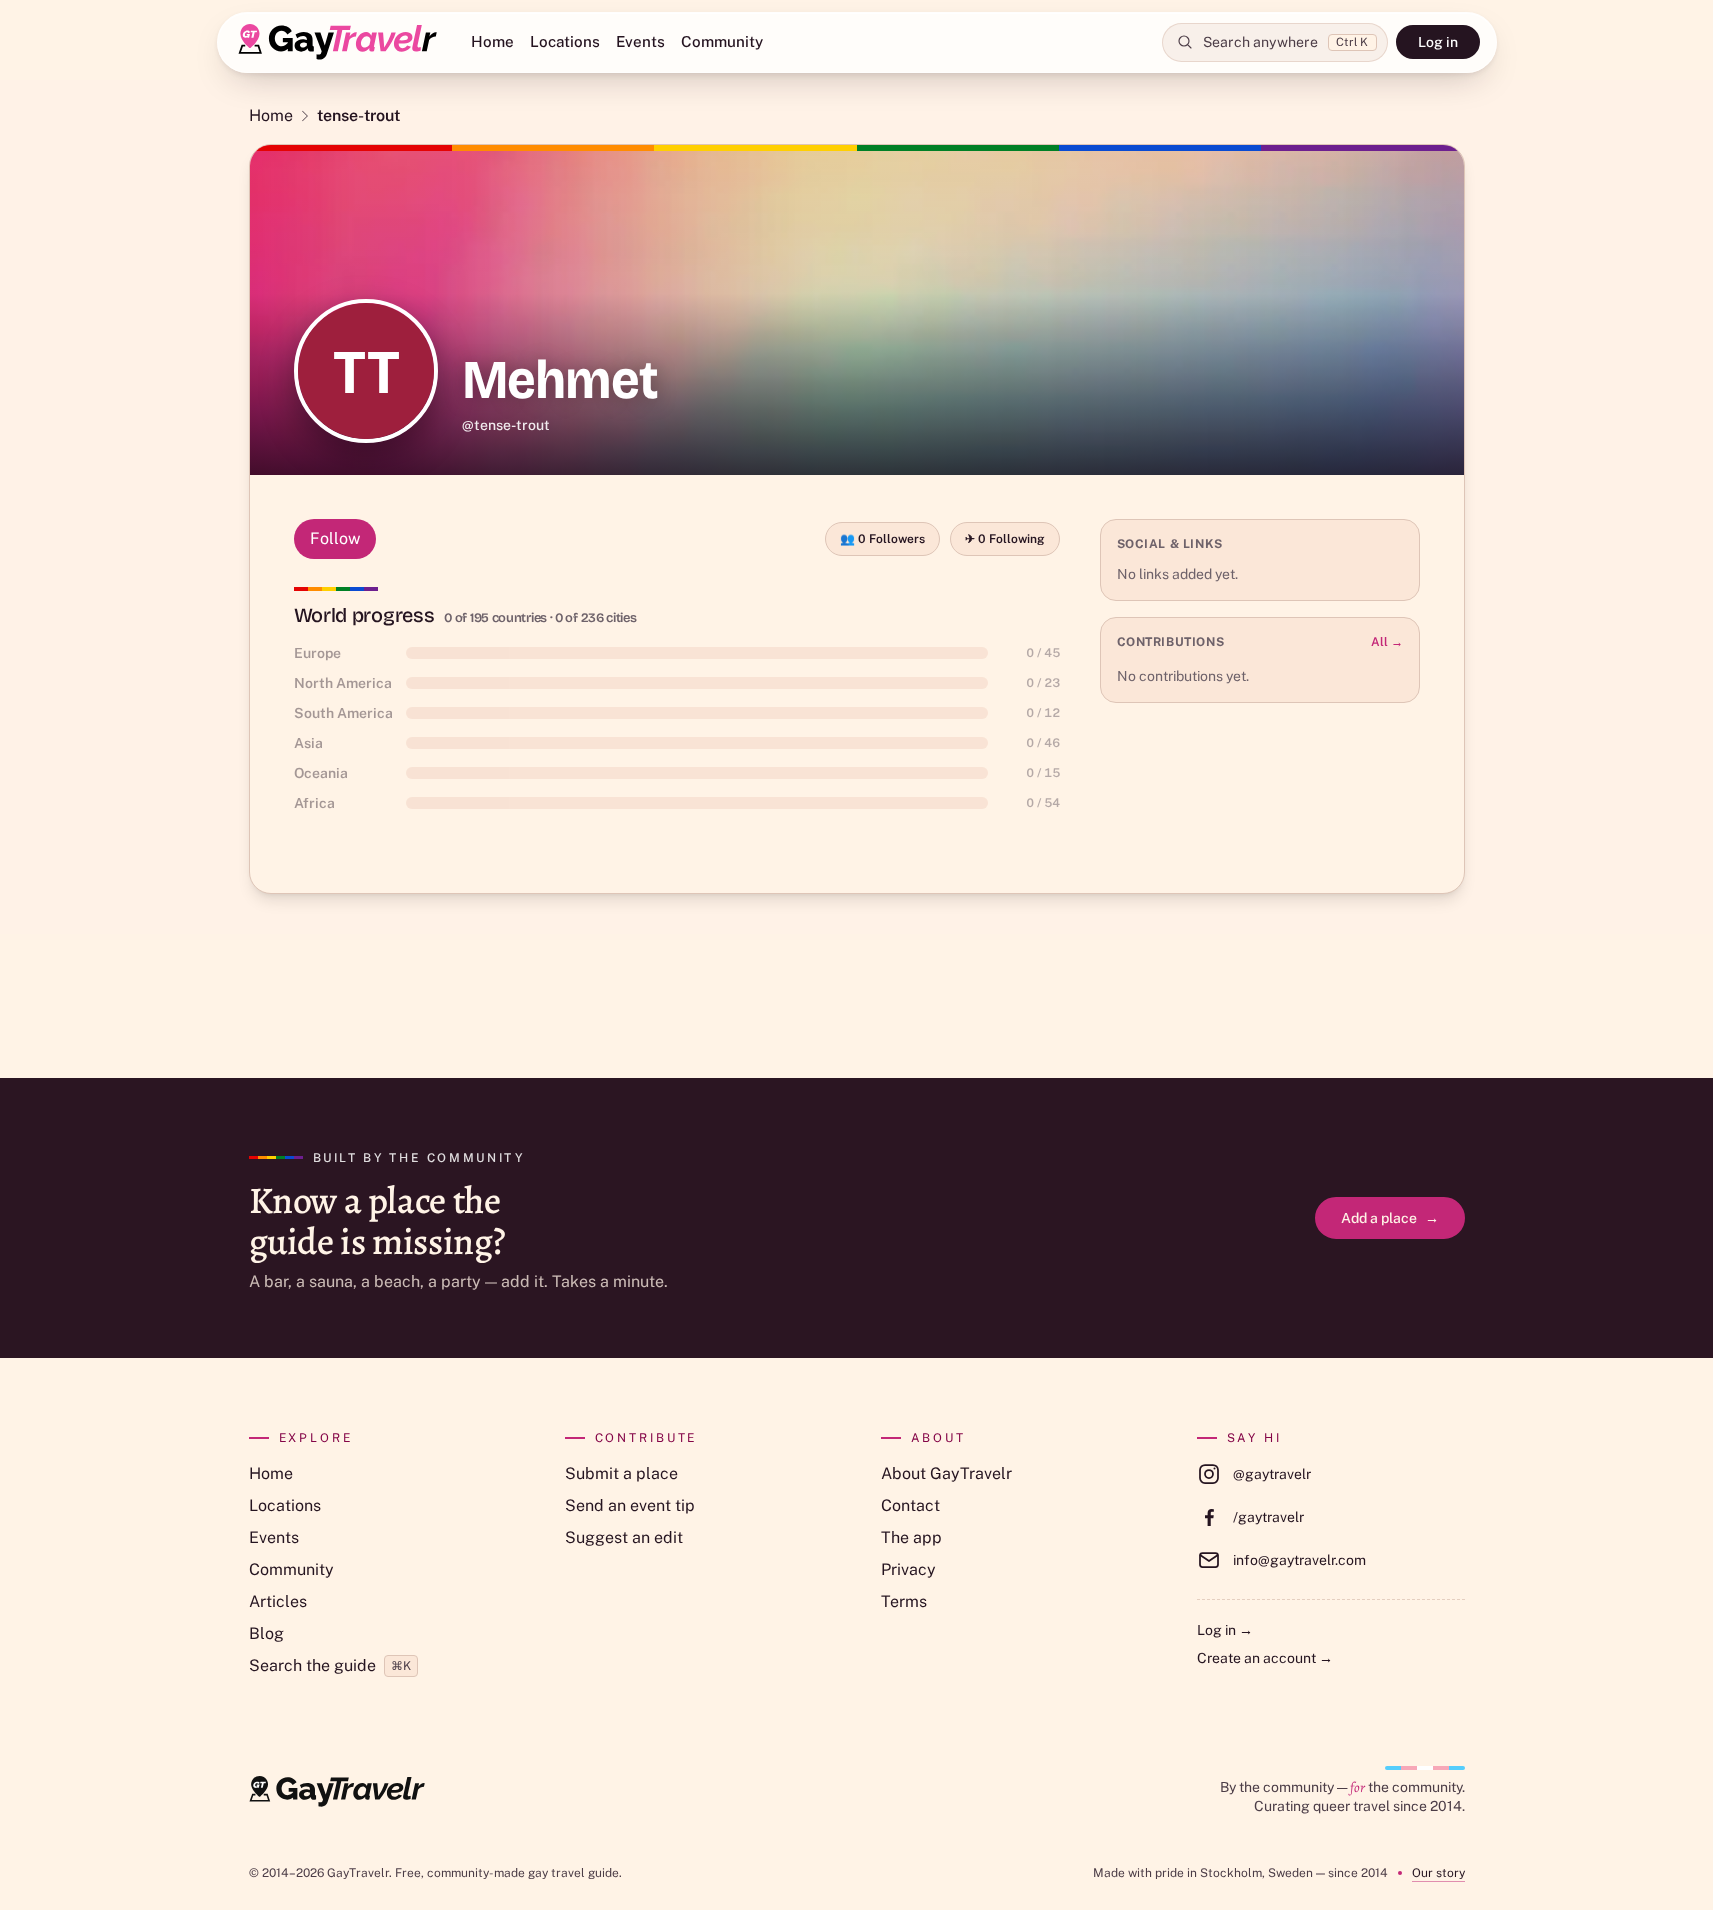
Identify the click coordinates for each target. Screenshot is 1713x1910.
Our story (1438, 1873)
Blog (266, 1633)
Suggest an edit (624, 1537)
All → (1387, 642)
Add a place (1390, 1218)
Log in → (1225, 1630)
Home (492, 41)
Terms (904, 1601)
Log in (1438, 42)
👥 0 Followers (882, 539)
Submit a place (621, 1473)
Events (640, 41)
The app (911, 1537)
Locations (565, 41)
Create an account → (1265, 1658)
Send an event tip (630, 1505)
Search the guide (330, 1665)
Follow (335, 538)
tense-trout (358, 115)
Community (722, 41)
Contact (910, 1505)
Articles (278, 1601)
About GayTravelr (946, 1473)
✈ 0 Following (1005, 539)
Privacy (908, 1569)
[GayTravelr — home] (337, 1792)
